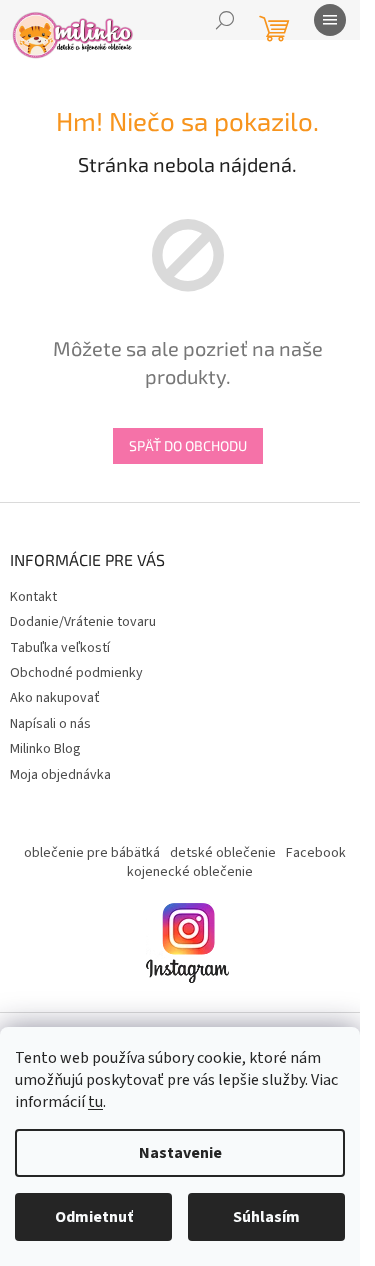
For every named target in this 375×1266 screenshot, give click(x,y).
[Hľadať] (225, 20)
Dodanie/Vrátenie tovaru (83, 622)
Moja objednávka (60, 775)
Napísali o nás (50, 724)
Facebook (316, 853)
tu (95, 1102)
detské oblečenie (223, 853)
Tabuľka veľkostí (60, 648)
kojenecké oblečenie (190, 872)
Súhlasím (266, 1217)
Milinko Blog (45, 749)
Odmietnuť (94, 1217)
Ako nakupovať (55, 698)
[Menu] (330, 20)
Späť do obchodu (188, 445)
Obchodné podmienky (76, 673)
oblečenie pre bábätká (92, 853)
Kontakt (33, 597)
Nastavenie (180, 1153)
